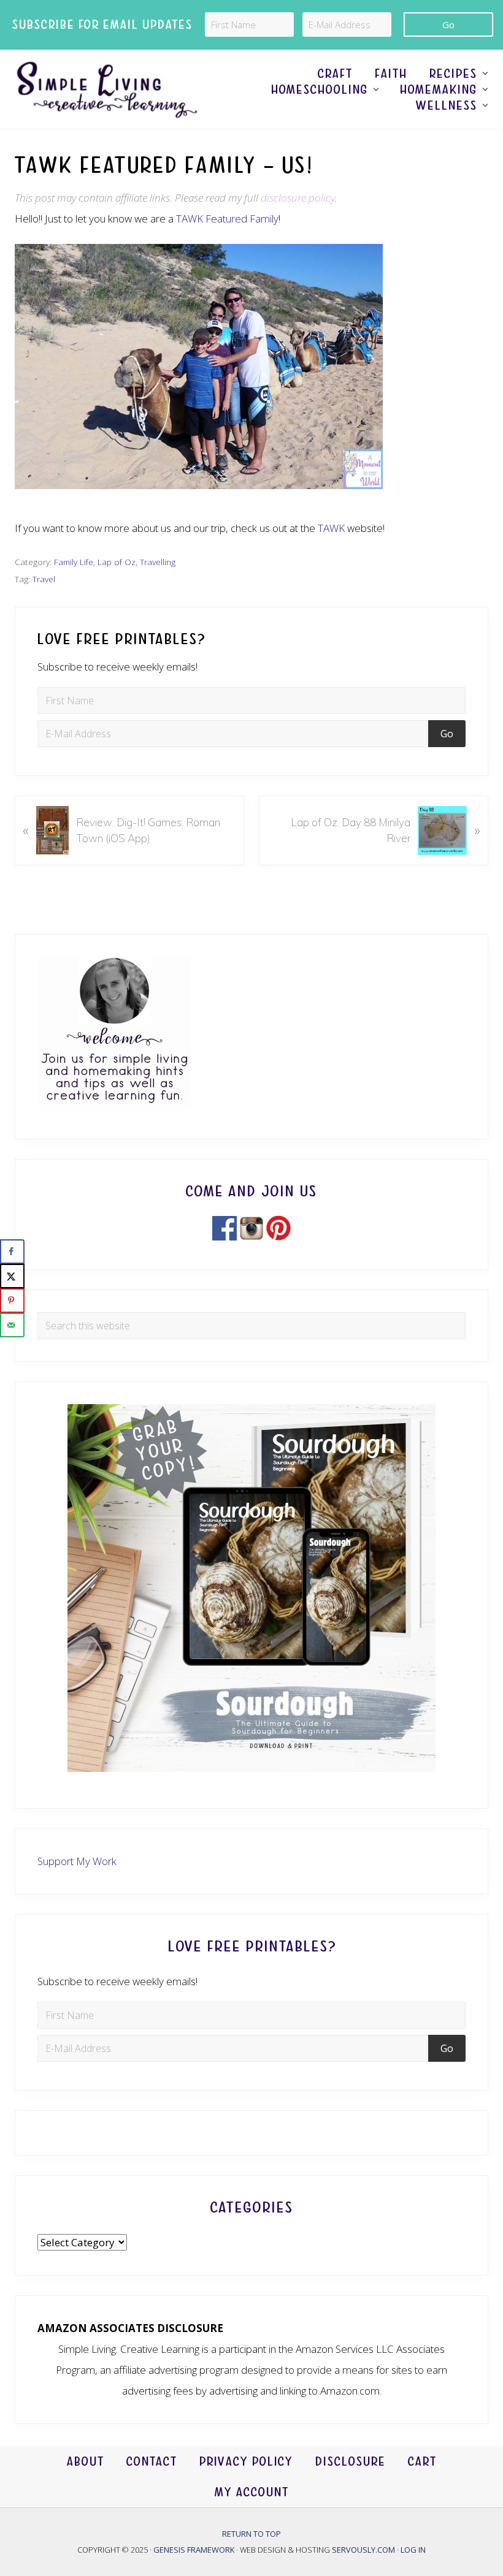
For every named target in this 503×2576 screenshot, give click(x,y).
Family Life (74, 562)
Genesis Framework (195, 2550)
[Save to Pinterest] (12, 1301)
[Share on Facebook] (12, 1252)
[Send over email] (12, 1325)
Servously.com (363, 2550)
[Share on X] (12, 1276)
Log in (413, 2550)
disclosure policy (298, 198)
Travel (44, 579)
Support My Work (77, 1861)
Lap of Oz (117, 562)
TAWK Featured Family (227, 218)
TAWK (331, 528)
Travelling (158, 562)
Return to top (251, 2534)
